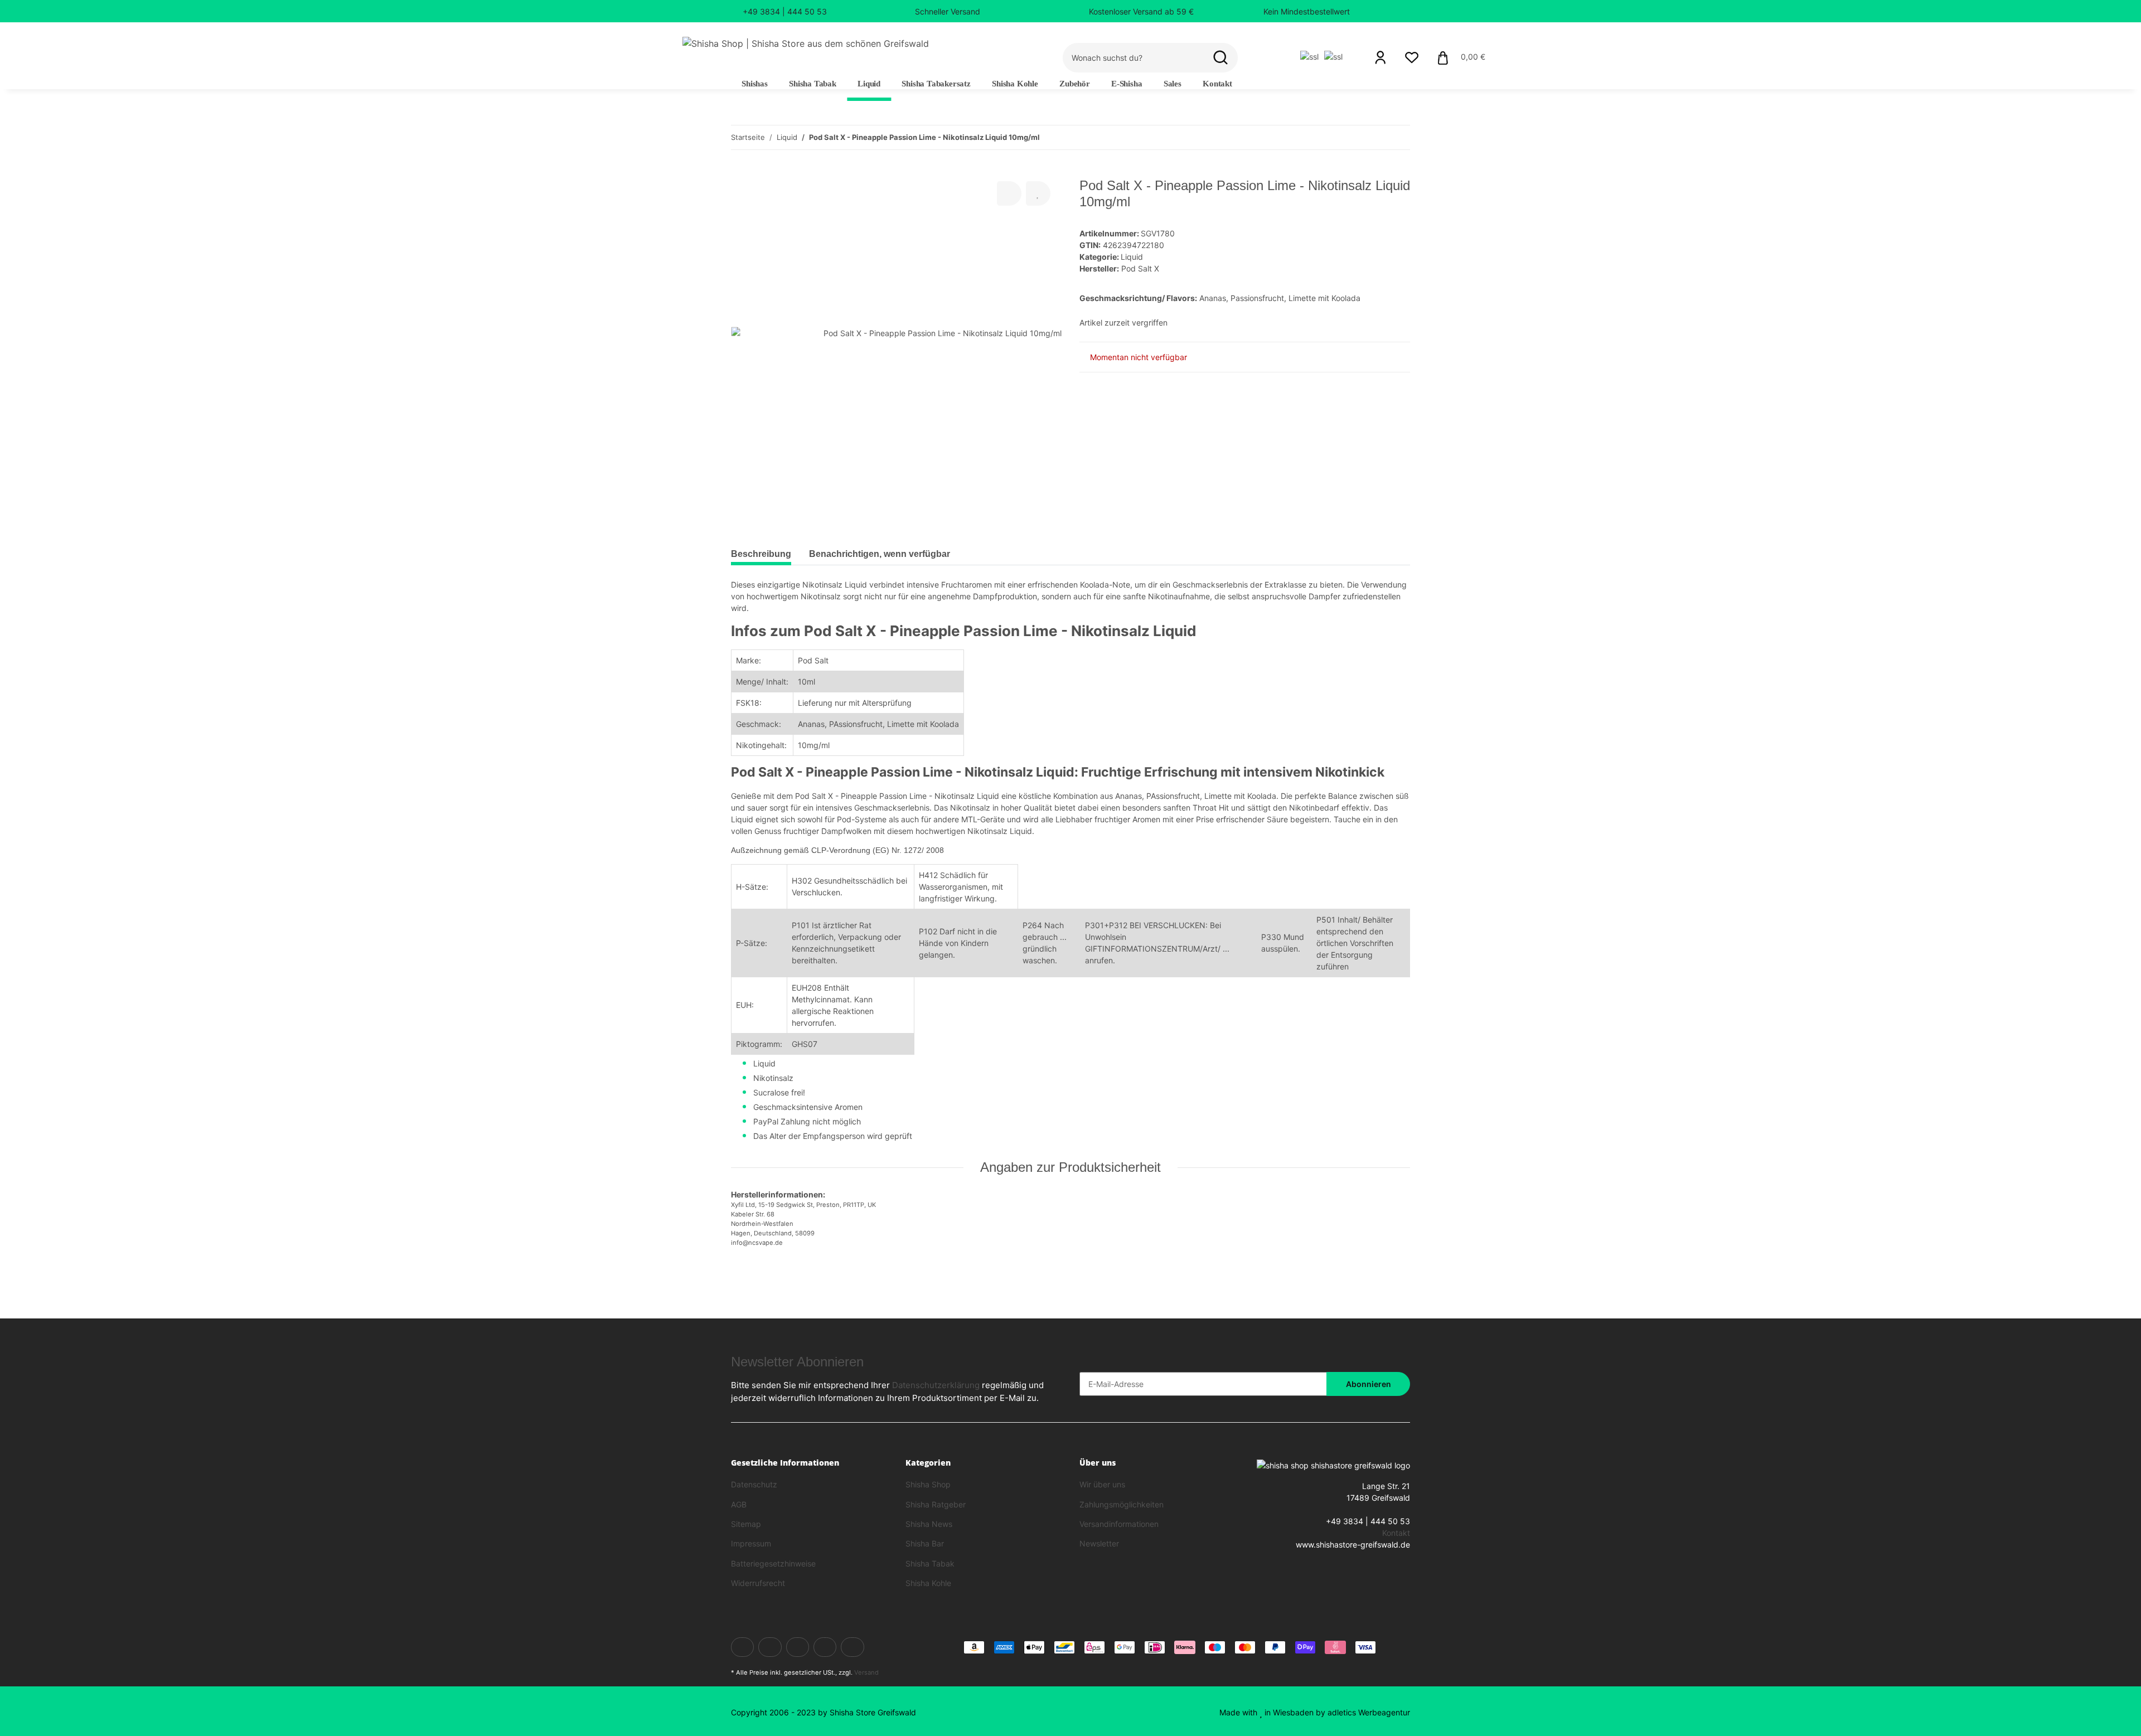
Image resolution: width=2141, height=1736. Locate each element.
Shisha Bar (925, 1543)
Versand (866, 1672)
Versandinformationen (1119, 1524)
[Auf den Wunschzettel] (1038, 193)
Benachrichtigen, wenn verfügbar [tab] (880, 554)
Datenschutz (754, 1484)
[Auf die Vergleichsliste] (1009, 193)
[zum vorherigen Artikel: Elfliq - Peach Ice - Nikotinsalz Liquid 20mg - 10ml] (1374, 137)
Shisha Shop (928, 1484)
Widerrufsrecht (758, 1583)
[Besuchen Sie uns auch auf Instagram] (852, 1647)
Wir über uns (1102, 1484)
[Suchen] (1220, 58)
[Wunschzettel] (1412, 57)
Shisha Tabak (930, 1563)
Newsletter (1099, 1543)
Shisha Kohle (928, 1583)
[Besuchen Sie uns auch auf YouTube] (798, 1647)
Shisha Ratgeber (936, 1504)
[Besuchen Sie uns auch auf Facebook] (742, 1647)
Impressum (751, 1543)
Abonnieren (1369, 1384)
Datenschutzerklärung (936, 1385)
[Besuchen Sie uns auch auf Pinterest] (825, 1647)
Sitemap (746, 1524)
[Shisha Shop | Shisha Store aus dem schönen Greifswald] (806, 43)
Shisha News (929, 1524)
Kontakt (1217, 84)
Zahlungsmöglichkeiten (1122, 1504)
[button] (1380, 57)
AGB (739, 1504)
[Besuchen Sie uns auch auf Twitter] (770, 1647)
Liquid (1132, 257)
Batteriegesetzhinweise (773, 1563)
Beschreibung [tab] (761, 554)
